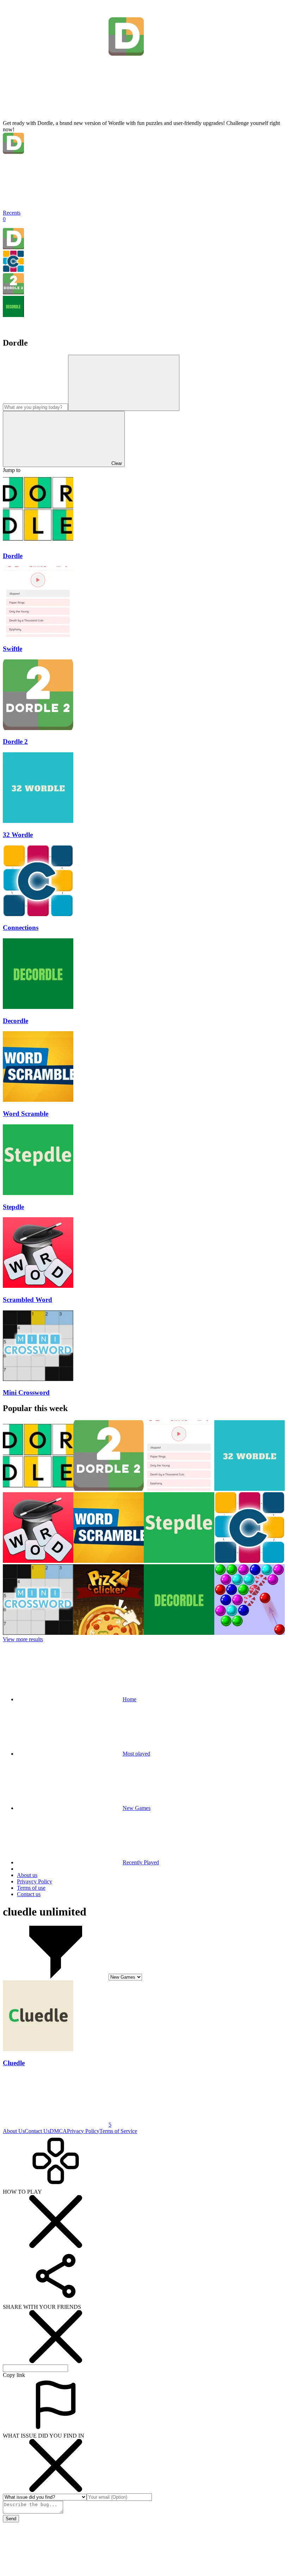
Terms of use (31, 1888)
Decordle (16, 1021)
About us (27, 1875)
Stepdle (13, 1207)
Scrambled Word (27, 1300)
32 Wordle (18, 835)
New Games (137, 1808)
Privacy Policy (83, 2131)
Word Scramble (26, 1114)
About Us (14, 2131)
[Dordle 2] (13, 292)
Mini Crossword (26, 1392)
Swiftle (13, 649)
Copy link (14, 2375)
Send (11, 2519)
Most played (136, 1754)
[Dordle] (13, 247)
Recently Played (141, 1862)
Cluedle (14, 2063)
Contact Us (37, 2131)
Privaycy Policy (35, 1881)
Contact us (29, 1894)
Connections (21, 928)
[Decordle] (13, 315)
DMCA (58, 2131)
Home (130, 1699)
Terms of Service (118, 2131)
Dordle (13, 556)
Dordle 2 (15, 742)
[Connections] (13, 270)
